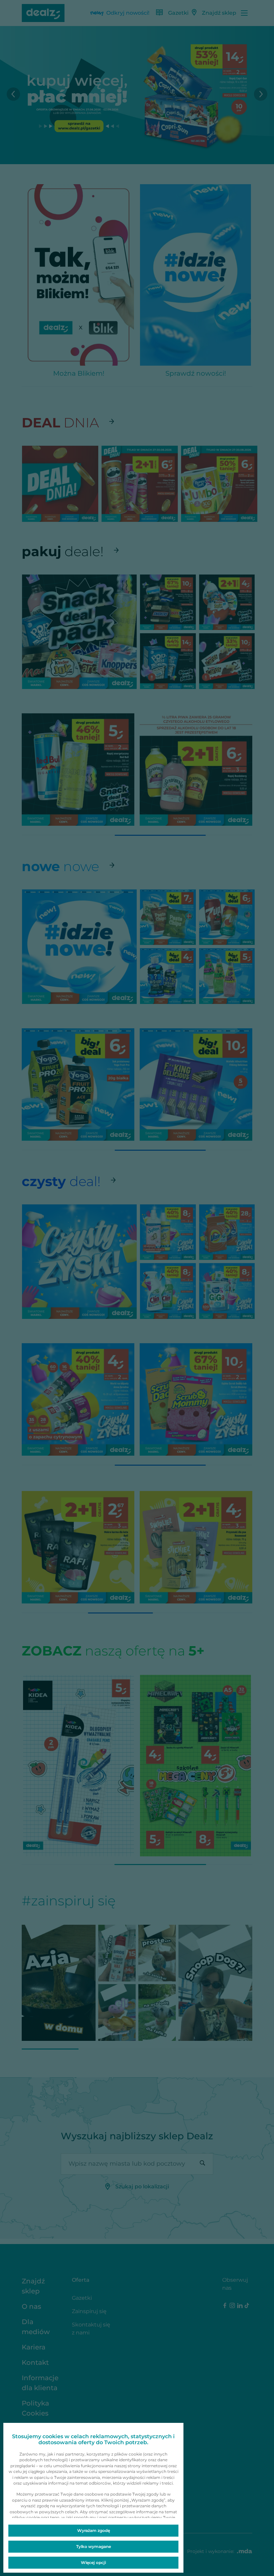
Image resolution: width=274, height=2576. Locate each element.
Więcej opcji (93, 2562)
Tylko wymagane (94, 2546)
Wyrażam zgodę (94, 2530)
